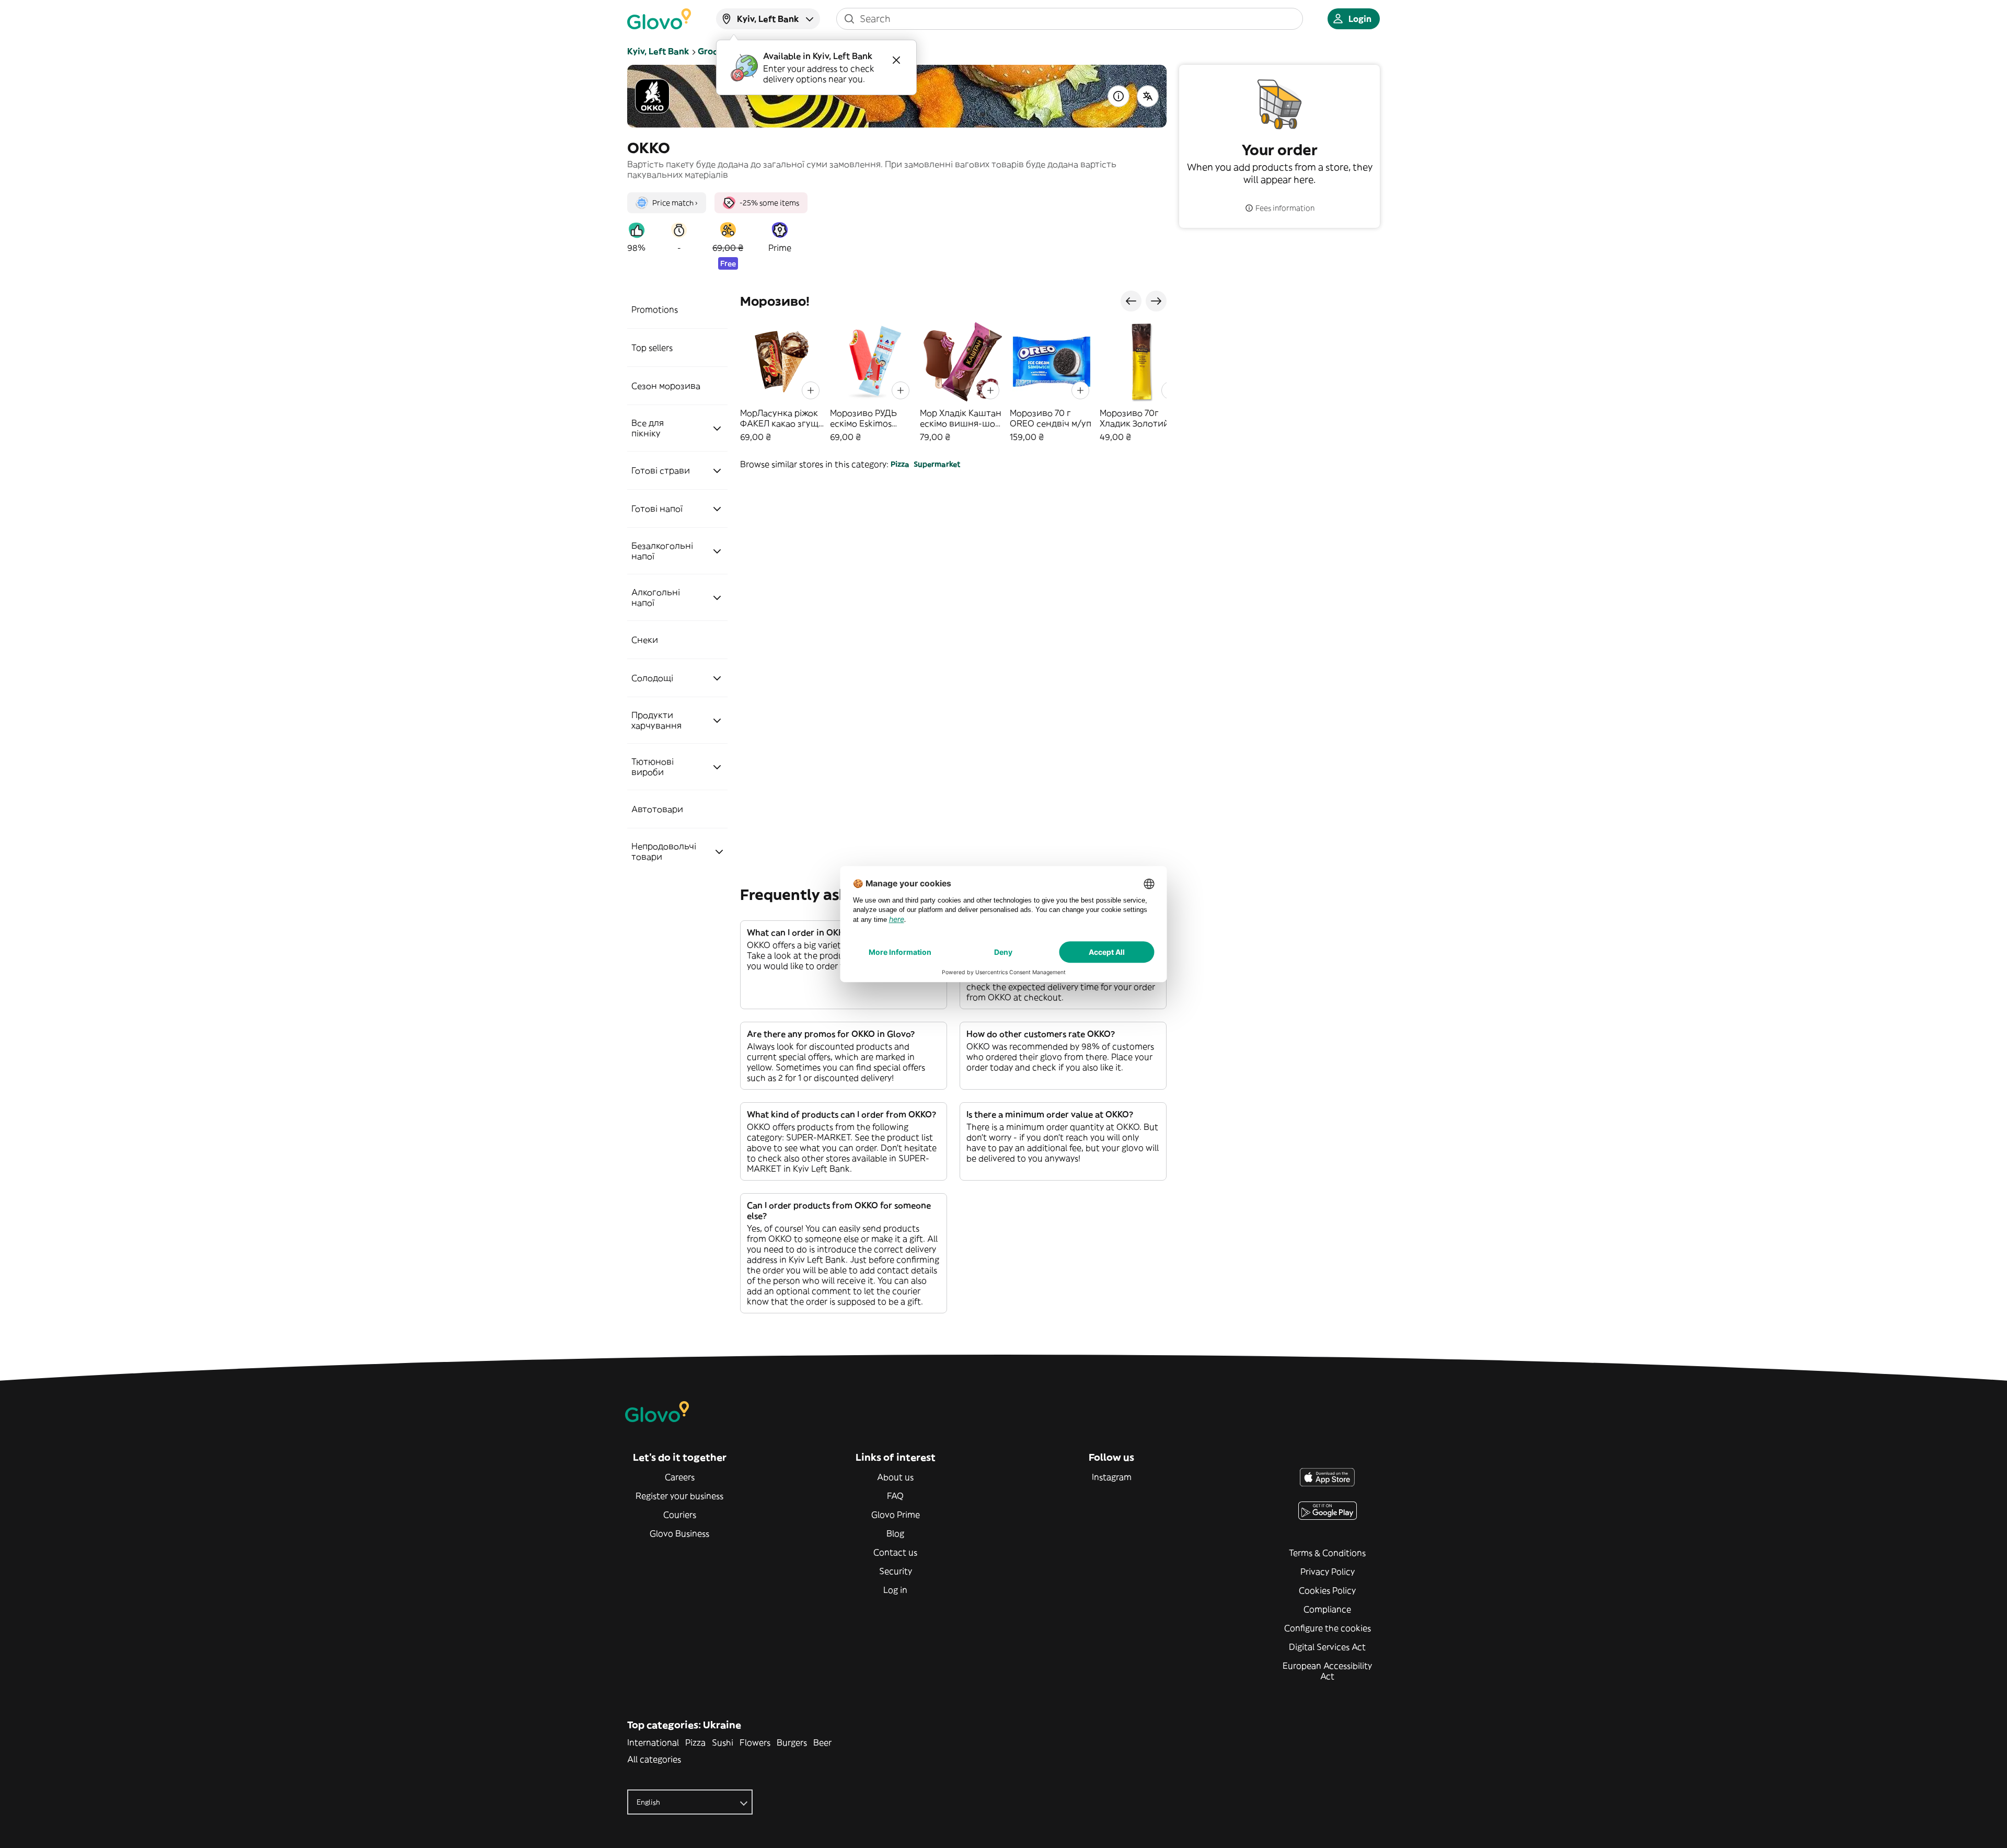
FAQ (895, 1496)
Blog (895, 1533)
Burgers (792, 1742)
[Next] (1156, 301)
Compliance (1327, 1609)
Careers (680, 1477)
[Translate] (1148, 96)
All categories (654, 1759)
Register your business (679, 1496)
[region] (953, 381)
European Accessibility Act (1327, 1671)
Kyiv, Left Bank (658, 51)
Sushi (723, 1742)
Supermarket (937, 464)
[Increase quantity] (811, 390)
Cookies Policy (1327, 1590)
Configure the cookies (1328, 1628)
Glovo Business (679, 1533)
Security (896, 1571)
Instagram (1112, 1477)
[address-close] (896, 60)
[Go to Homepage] (659, 19)
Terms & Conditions (1327, 1553)
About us (895, 1477)
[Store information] (1118, 96)
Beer (822, 1742)
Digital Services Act (1327, 1647)
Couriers (680, 1515)
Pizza (900, 464)
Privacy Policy (1328, 1572)
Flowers (755, 1742)
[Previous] (1131, 301)
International (653, 1742)
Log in (895, 1590)
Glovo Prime (896, 1515)
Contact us (895, 1552)
